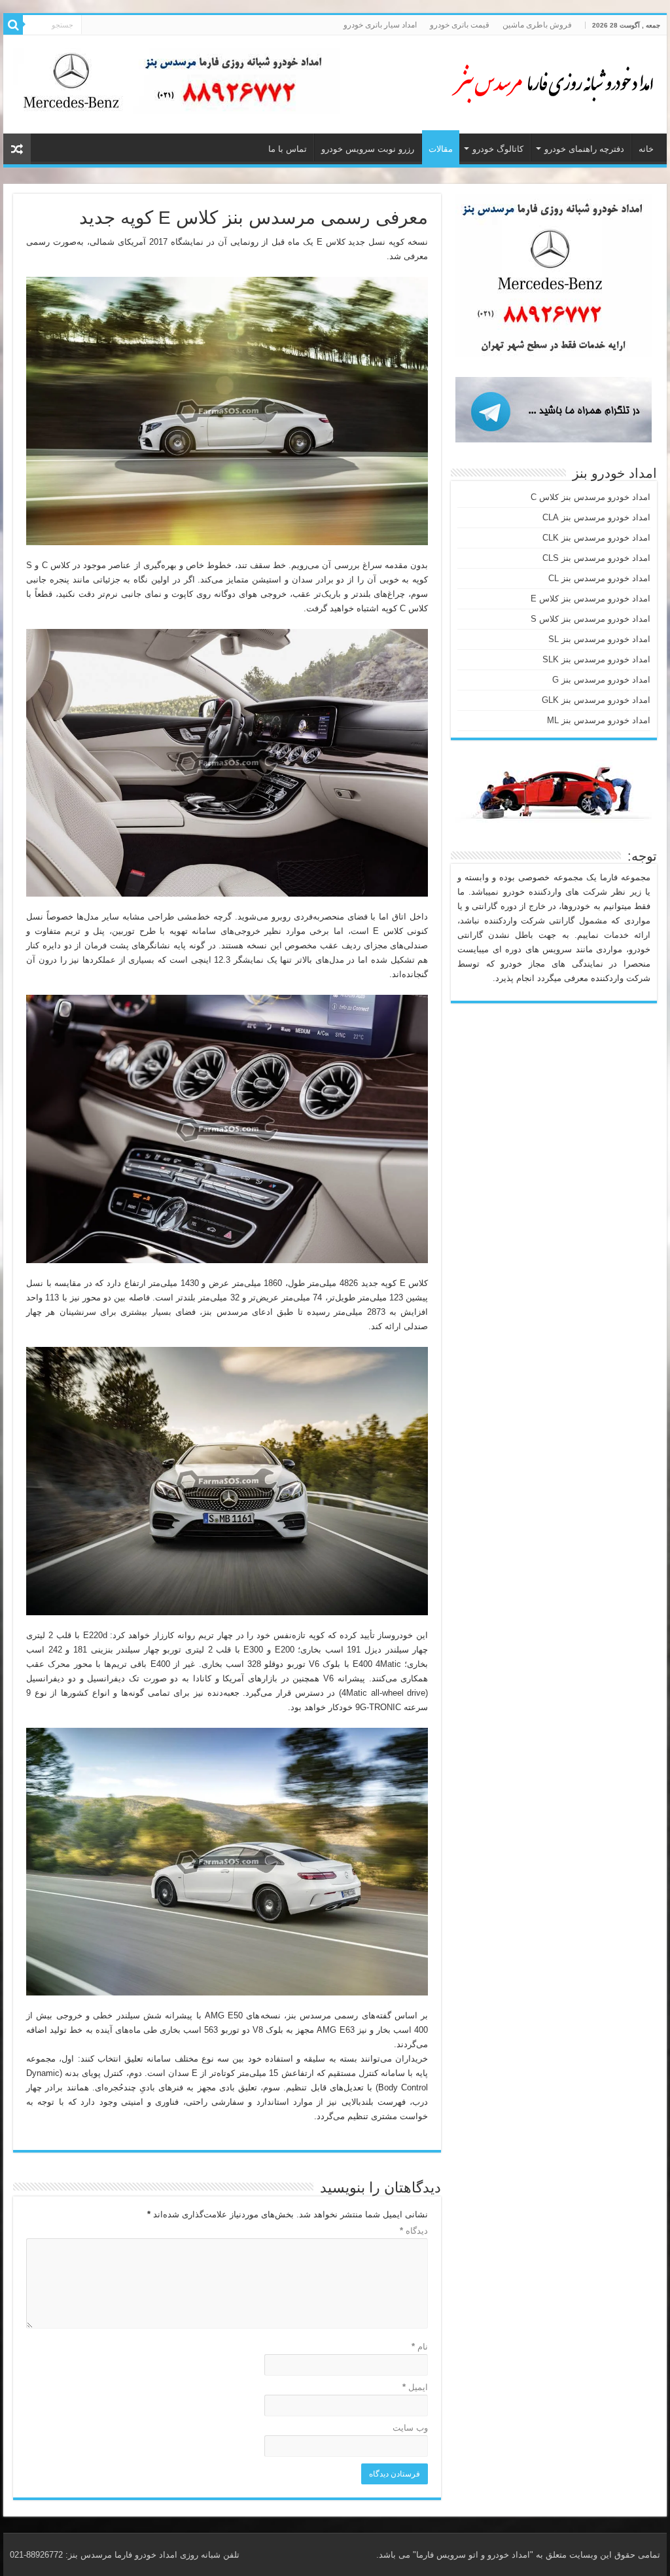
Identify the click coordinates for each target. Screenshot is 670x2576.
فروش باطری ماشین (537, 25)
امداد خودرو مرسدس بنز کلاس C (591, 497)
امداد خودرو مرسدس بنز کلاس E (591, 599)
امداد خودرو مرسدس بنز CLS (596, 558)
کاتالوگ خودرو (498, 149)
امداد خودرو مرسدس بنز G (601, 680)
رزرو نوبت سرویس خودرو (368, 149)
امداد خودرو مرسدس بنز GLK (596, 700)
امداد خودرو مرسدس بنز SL (599, 639)
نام (420, 2347)
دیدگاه (414, 2231)
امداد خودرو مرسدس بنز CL (599, 578)
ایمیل (415, 2387)
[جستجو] (13, 25)
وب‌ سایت (410, 2428)
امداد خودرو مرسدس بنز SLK (596, 659)
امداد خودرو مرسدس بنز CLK (596, 538)
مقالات (441, 149)
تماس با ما (288, 149)
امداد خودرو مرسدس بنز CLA (596, 517)
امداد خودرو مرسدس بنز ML (599, 720)
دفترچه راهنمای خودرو (584, 149)
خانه (646, 149)
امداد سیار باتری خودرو (380, 25)
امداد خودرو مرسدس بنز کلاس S (591, 619)
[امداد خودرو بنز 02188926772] (552, 82)
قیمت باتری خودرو (460, 25)
